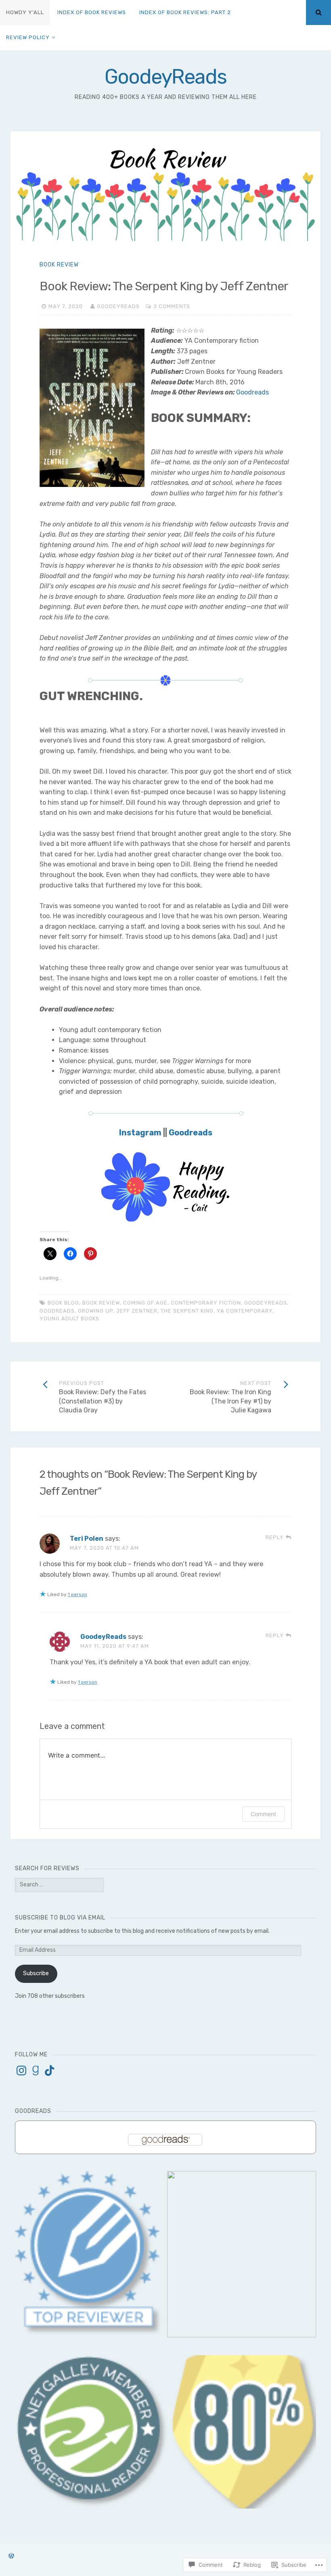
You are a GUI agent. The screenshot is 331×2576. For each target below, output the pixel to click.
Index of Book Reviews (92, 12)
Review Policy (28, 37)
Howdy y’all (25, 12)
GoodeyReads (165, 77)
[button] (92, 2432)
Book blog (63, 1303)
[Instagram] (21, 2070)
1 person (78, 1594)
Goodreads (252, 392)
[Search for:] (59, 1885)
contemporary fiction (206, 1303)
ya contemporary (245, 1311)
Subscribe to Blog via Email (60, 1918)
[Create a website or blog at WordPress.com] (11, 2556)
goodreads (57, 1311)
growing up (95, 1311)
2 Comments (172, 306)
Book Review (59, 265)
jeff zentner (137, 1311)
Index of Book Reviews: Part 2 (185, 12)
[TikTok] (50, 2070)
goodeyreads (266, 1303)
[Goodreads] (36, 2070)
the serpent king (187, 1311)
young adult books (69, 1318)
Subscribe (36, 1973)
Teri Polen (87, 1539)
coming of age (145, 1303)
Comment (263, 1814)
